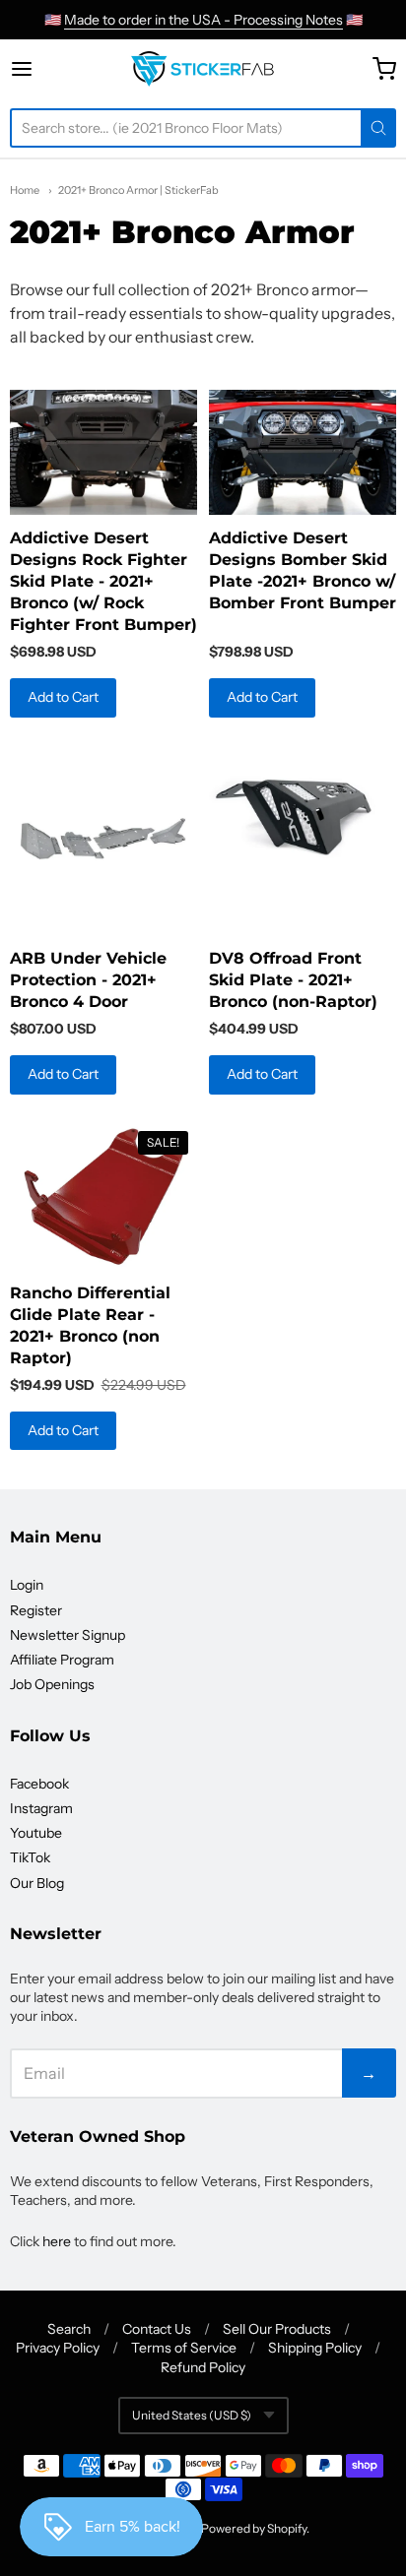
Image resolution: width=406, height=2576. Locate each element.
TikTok (30, 1857)
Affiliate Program (62, 1660)
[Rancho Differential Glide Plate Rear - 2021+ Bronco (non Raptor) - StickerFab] (103, 1197)
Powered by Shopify (254, 2528)
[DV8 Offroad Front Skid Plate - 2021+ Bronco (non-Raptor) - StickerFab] (303, 810)
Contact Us (157, 2329)
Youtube (36, 1833)
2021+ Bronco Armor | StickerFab (138, 190)
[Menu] (43, 69)
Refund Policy (203, 2367)
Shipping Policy (315, 2348)
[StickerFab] (203, 69)
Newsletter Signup (68, 1635)
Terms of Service (184, 2348)
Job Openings (52, 1684)
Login (27, 1585)
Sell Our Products (277, 2329)
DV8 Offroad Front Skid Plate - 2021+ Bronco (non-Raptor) (293, 980)
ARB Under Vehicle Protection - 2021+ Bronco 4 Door (88, 980)
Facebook (39, 1784)
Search (69, 2329)
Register (36, 1610)
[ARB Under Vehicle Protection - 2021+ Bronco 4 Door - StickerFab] (103, 841)
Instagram (41, 1808)
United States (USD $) (192, 2415)
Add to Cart (63, 697)
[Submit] (378, 128)
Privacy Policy (58, 2348)
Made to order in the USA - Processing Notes (203, 20)
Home (25, 190)
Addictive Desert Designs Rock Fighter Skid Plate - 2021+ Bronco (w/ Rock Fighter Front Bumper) (103, 581)
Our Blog (37, 1883)
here (57, 2241)
